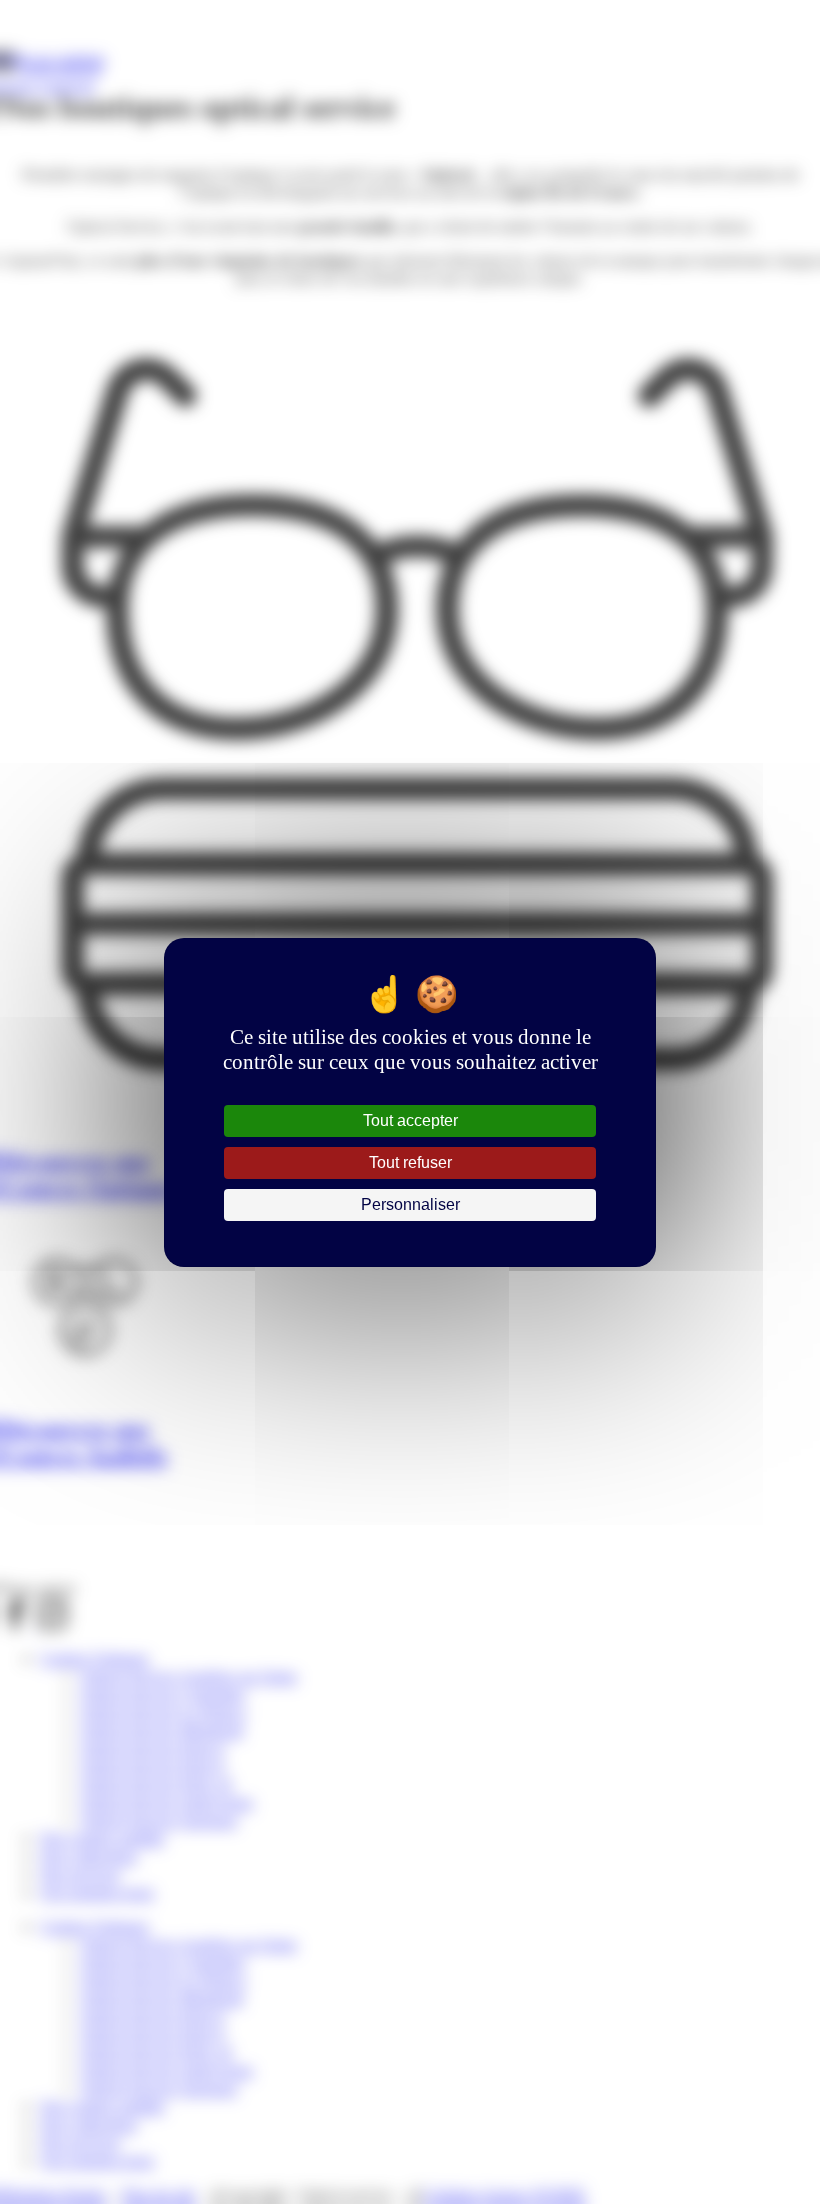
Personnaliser (410, 1204)
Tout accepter (410, 1120)
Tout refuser (410, 1162)
